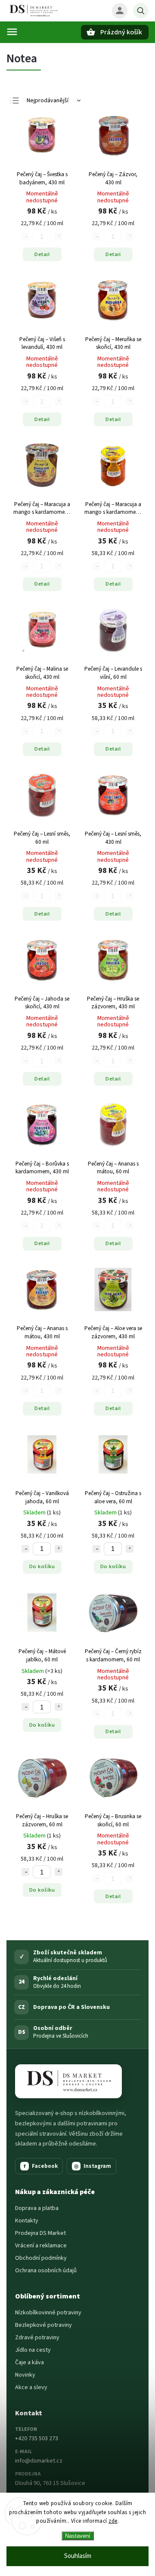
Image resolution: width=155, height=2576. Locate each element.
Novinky (25, 2375)
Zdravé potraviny (37, 2338)
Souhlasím (78, 2556)
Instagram (93, 2166)
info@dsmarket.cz (39, 2461)
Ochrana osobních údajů (46, 2271)
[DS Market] (68, 2081)
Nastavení (78, 2536)
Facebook (41, 2166)
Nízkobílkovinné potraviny (48, 2313)
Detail (42, 254)
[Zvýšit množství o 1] (59, 1549)
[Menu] (12, 32)
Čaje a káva (29, 2362)
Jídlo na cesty (33, 2350)
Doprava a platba (37, 2208)
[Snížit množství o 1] (25, 1549)
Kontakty (27, 2221)
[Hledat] (141, 11)
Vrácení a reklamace (41, 2246)
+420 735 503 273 (37, 2439)
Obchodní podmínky (41, 2258)
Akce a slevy (31, 2387)
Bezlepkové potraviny (43, 2325)
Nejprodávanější (48, 101)
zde (113, 2521)
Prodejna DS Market (40, 2233)
